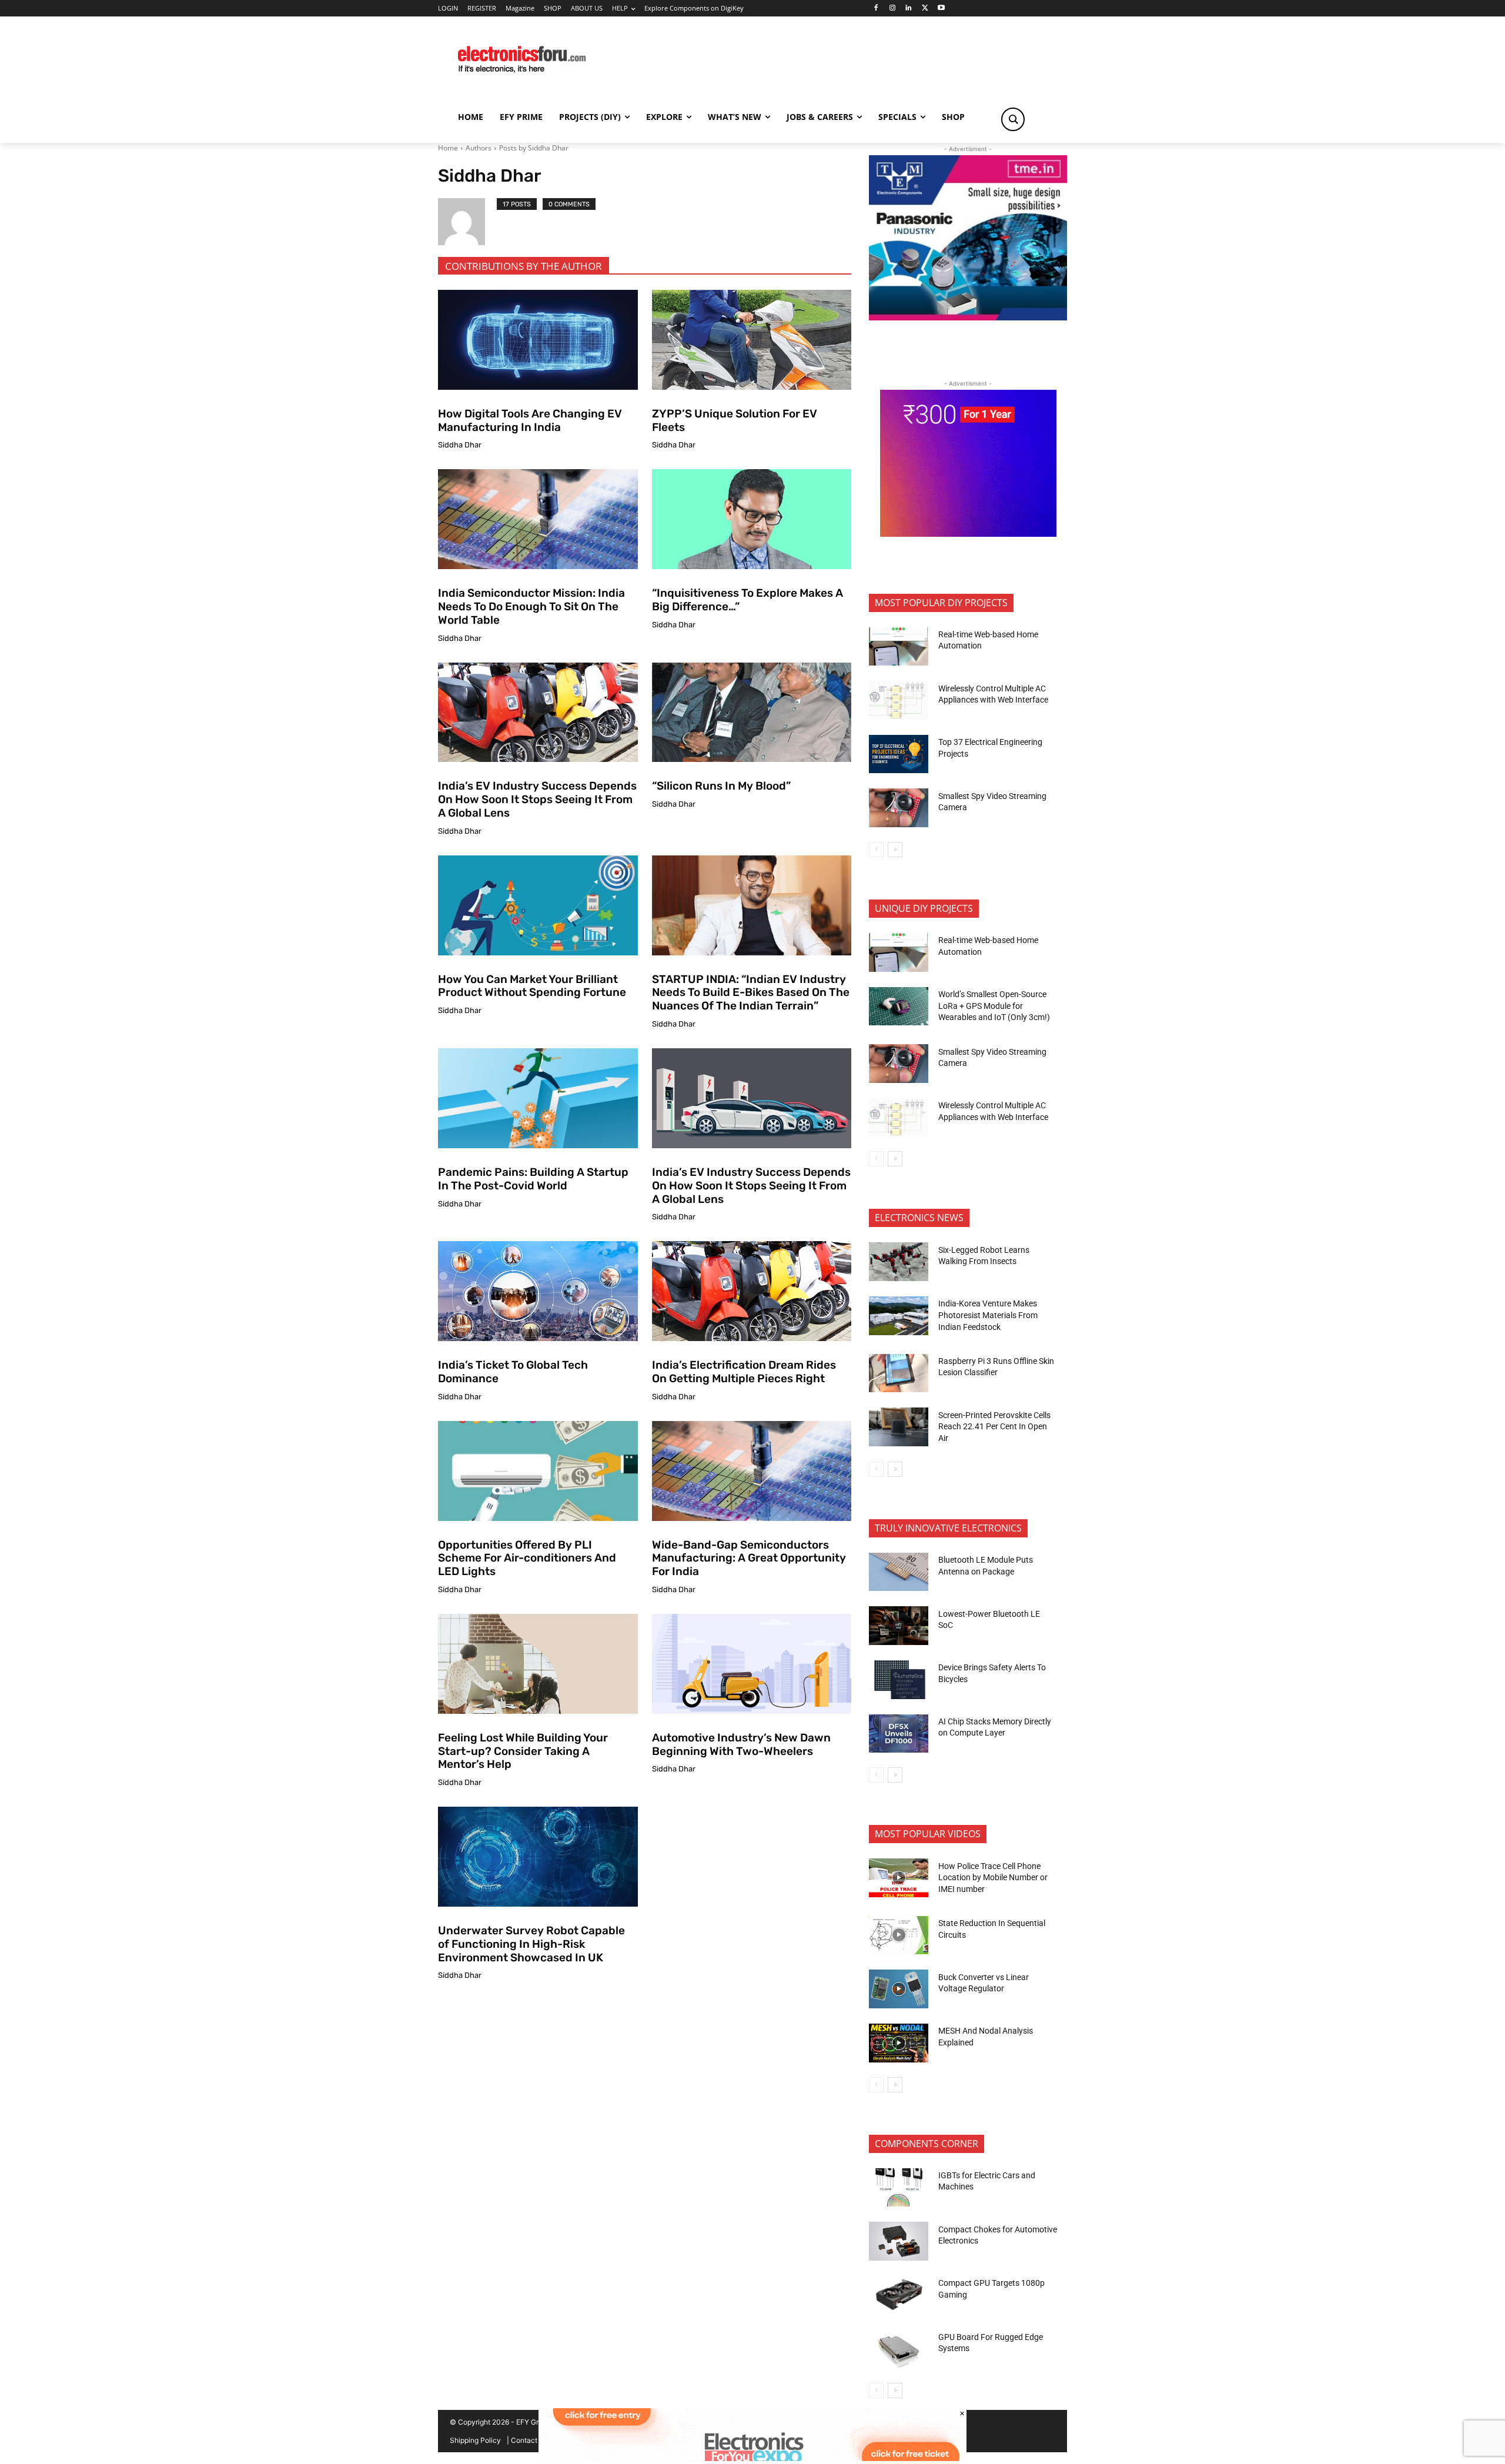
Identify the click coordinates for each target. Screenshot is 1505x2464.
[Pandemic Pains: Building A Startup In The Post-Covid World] (538, 1098)
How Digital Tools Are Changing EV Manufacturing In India (530, 420)
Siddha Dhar (460, 445)
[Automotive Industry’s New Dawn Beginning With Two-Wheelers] (752, 1664)
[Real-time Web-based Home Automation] (899, 647)
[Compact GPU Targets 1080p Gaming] (899, 2295)
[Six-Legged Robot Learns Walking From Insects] (899, 1262)
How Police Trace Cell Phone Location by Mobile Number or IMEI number (993, 1878)
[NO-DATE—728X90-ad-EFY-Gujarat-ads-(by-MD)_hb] (752, 2458)
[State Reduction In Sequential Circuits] (899, 1935)
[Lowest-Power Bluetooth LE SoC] (899, 1626)
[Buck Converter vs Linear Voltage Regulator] (899, 1989)
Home (448, 148)
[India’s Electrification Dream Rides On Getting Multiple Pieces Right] (752, 1291)
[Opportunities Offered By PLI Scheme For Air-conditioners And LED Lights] (538, 1471)
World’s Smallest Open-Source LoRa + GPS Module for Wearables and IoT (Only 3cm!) (994, 1006)
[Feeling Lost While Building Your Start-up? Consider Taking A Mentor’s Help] (538, 1664)
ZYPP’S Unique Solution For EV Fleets (735, 420)
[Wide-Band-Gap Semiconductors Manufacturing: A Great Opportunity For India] (752, 1471)
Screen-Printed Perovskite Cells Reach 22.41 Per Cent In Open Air (994, 1427)
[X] (925, 9)
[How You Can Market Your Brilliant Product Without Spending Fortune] (538, 905)
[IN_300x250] (968, 317)
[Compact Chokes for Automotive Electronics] (899, 2241)
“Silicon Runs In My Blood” (721, 786)
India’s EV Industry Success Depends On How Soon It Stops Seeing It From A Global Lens (537, 799)
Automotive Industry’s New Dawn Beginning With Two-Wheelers (741, 1744)
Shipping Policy (475, 2440)
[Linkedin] (909, 9)
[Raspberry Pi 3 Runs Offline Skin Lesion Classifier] (899, 1373)
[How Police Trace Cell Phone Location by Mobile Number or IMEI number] (899, 1878)
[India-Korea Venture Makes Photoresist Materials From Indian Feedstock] (899, 1316)
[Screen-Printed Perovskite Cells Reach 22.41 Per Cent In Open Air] (899, 1427)
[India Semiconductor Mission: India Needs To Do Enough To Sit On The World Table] (538, 519)
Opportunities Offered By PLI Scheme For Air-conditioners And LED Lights (527, 1558)
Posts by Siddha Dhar (534, 148)
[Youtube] (942, 9)
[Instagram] (892, 9)
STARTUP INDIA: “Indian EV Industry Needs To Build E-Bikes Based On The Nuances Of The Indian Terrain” (751, 993)
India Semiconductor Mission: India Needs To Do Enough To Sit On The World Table (531, 606)
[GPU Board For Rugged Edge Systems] (899, 2349)
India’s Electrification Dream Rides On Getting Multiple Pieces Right (744, 1372)
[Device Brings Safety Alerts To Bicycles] (899, 1680)
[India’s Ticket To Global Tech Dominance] (538, 1291)
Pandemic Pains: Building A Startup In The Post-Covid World (533, 1179)
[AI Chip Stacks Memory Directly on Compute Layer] (899, 1734)
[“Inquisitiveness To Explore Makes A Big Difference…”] (752, 519)
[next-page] (895, 850)
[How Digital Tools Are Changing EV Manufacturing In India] (538, 340)
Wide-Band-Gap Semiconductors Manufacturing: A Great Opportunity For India (749, 1558)
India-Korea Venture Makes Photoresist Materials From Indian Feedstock (988, 1315)
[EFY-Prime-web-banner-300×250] (968, 534)
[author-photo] (467, 222)
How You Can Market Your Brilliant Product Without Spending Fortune (532, 986)
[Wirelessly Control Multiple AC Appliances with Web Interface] (899, 700)
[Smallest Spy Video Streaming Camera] (899, 808)
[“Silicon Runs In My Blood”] (752, 713)
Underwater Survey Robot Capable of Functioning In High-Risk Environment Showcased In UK (531, 1944)
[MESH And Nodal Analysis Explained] (899, 2043)
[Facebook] (876, 9)
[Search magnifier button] (1013, 119)
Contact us (529, 2440)
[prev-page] (876, 850)
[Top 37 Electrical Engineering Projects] (899, 754)
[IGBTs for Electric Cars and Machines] (899, 2188)
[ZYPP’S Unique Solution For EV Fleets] (752, 340)
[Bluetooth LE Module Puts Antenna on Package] (899, 1572)
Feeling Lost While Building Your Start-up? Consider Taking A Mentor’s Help (523, 1751)
